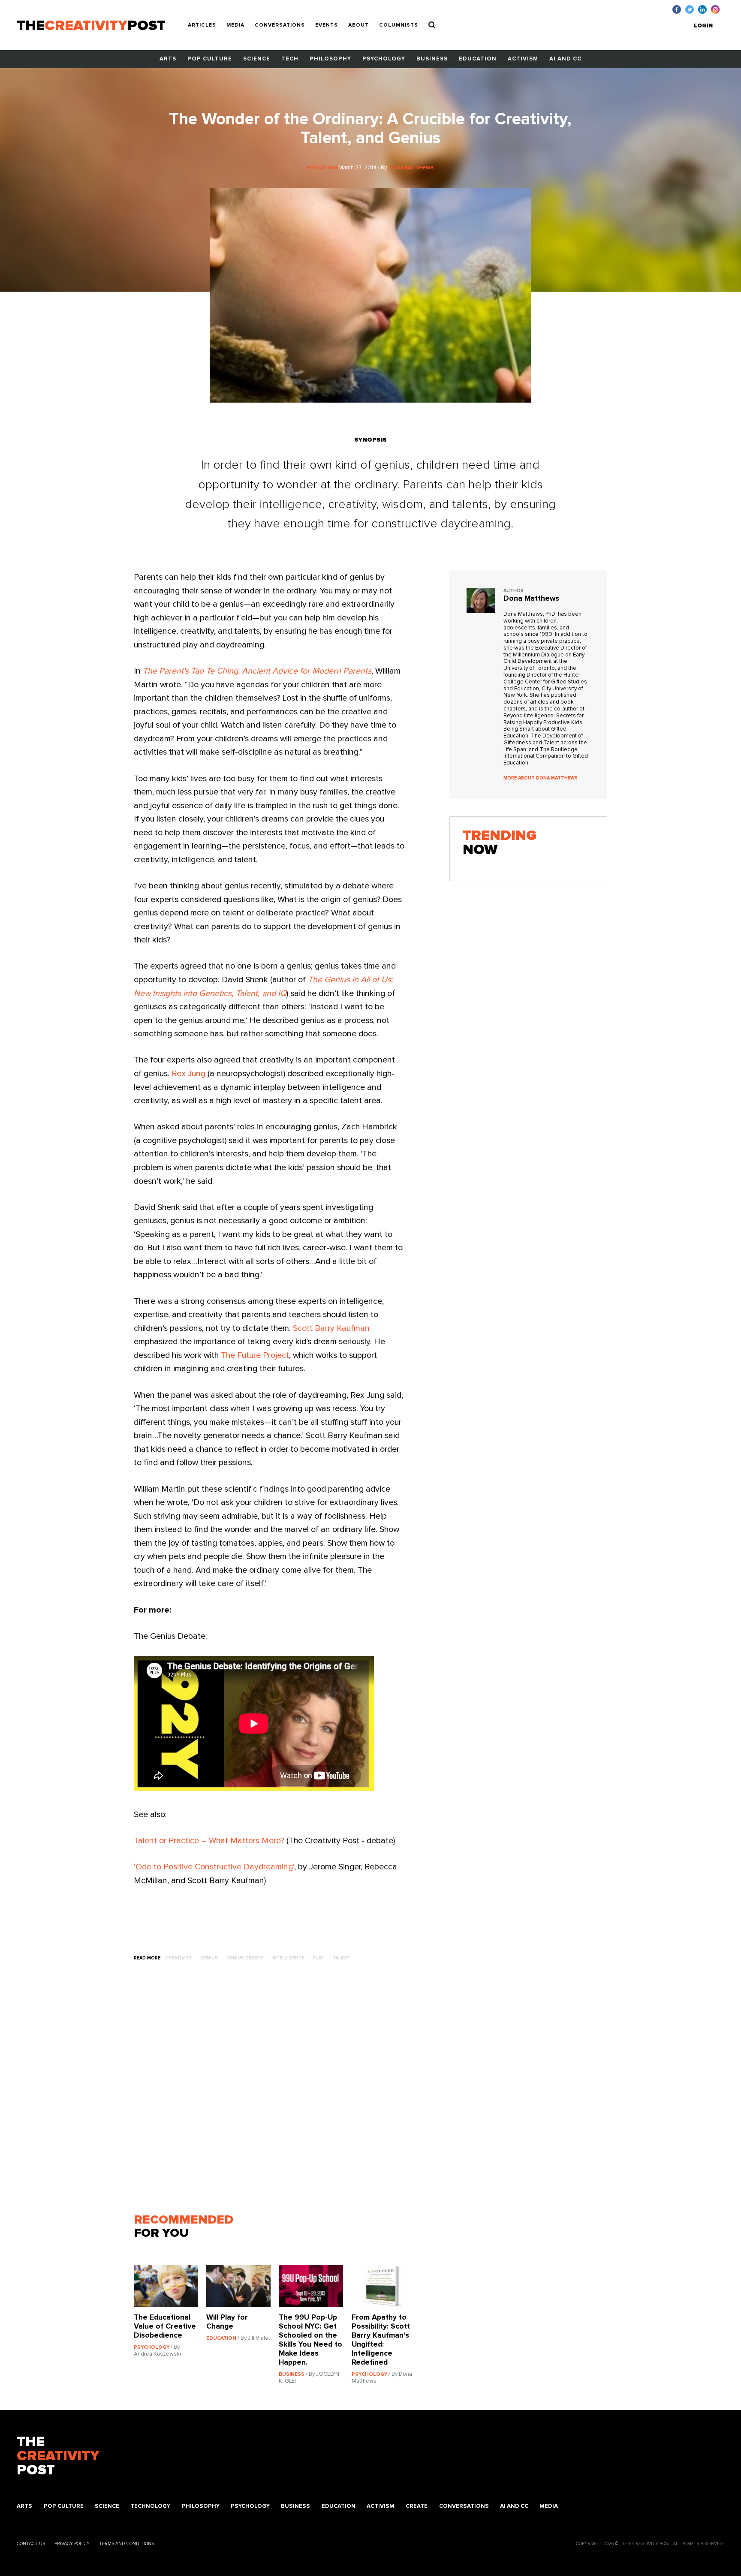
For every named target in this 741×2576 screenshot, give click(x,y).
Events (327, 25)
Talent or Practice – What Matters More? (209, 1841)
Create (417, 2506)
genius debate (245, 1958)
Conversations (280, 25)
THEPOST (58, 2456)
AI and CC (565, 59)
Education (478, 59)
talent (341, 1958)
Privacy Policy (72, 2544)
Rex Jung (188, 1074)
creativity (179, 1958)
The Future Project (255, 1355)
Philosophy (330, 59)
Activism (523, 59)
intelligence (288, 1958)
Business (432, 59)
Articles (202, 25)
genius (209, 1958)
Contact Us (31, 2544)
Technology (150, 2506)
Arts (168, 59)
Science (257, 59)
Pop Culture (210, 59)
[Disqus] (279, 2091)
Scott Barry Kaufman (331, 1328)
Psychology (384, 59)
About (358, 25)
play (318, 1958)
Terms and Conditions (127, 2544)
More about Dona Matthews (541, 778)
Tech (290, 59)
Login (703, 26)
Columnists (399, 25)
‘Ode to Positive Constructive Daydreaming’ (214, 1867)
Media (235, 25)
